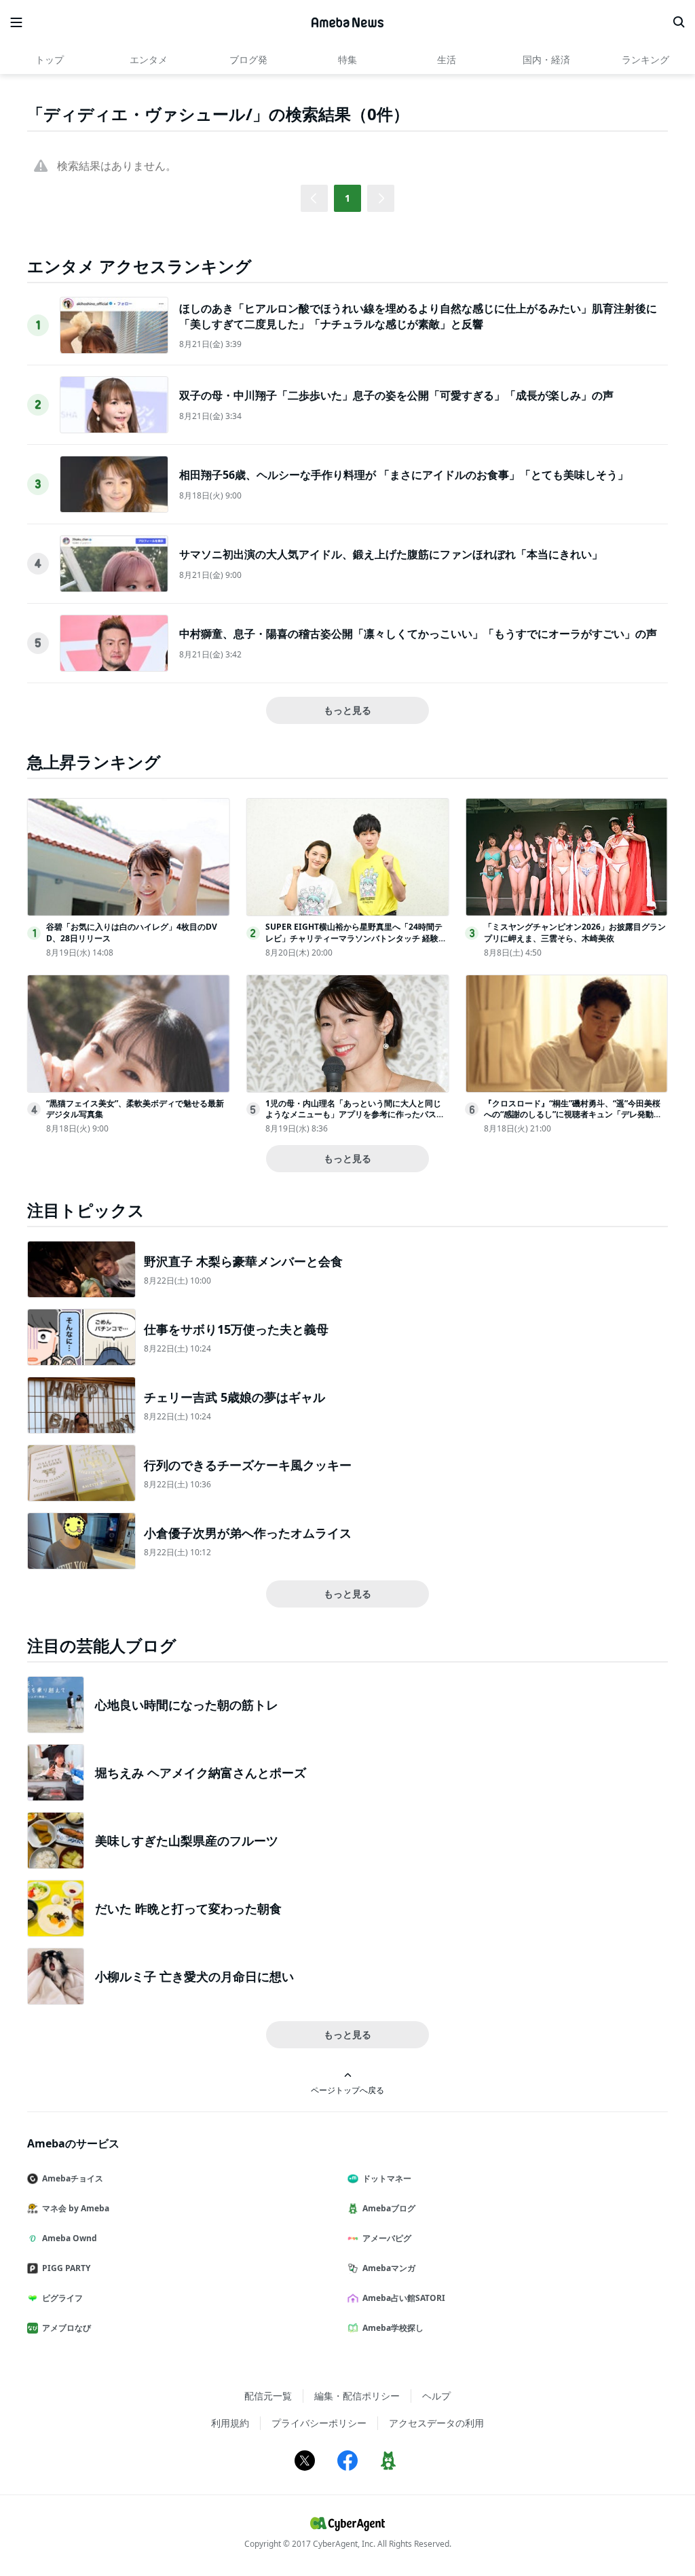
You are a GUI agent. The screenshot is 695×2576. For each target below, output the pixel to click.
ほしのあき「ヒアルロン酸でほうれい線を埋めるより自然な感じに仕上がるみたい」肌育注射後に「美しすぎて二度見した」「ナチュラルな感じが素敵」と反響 (418, 316)
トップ (50, 59)
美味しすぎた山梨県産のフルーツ (187, 1840)
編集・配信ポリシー (357, 2396)
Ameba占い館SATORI (404, 2298)
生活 (447, 59)
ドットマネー (387, 2178)
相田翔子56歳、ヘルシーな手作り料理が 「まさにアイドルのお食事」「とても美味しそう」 (404, 475)
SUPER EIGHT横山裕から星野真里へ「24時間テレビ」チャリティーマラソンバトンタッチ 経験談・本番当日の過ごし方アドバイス (354, 938)
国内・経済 (546, 59)
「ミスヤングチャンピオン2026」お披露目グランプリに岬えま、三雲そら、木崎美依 (575, 932)
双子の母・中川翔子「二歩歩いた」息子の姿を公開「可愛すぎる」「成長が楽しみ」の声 (396, 395)
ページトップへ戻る (347, 2090)
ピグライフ (62, 2298)
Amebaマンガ (389, 2268)
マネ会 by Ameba (76, 2208)
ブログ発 (248, 59)
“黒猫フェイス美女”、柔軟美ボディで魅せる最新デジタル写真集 (135, 1109)
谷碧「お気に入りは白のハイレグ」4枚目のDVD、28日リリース (132, 932)
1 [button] (347, 198)
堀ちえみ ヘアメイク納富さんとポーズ (201, 1773)
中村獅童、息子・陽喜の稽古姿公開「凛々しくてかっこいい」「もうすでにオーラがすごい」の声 (418, 634)
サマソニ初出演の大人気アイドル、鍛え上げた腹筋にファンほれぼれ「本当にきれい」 (391, 554)
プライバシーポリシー (319, 2423)
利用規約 (230, 2423)
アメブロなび (67, 2328)
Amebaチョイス (73, 2178)
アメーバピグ (387, 2238)
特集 (347, 59)
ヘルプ (436, 2396)
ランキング (645, 59)
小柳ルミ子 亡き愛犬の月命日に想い (194, 1976)
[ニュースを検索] (679, 22)
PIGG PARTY (66, 2268)
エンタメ (149, 59)
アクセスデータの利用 (436, 2423)
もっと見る (347, 710)
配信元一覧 (268, 2396)
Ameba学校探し (393, 2328)
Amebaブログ (389, 2208)
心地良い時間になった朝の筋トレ (187, 1705)
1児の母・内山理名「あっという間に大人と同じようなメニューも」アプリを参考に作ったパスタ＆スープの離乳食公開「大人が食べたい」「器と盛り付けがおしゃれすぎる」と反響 (355, 1120)
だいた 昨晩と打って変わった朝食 (188, 1908)
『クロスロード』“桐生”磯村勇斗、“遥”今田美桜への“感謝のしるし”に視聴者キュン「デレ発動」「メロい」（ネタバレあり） (573, 1115)
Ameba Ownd (70, 2238)
